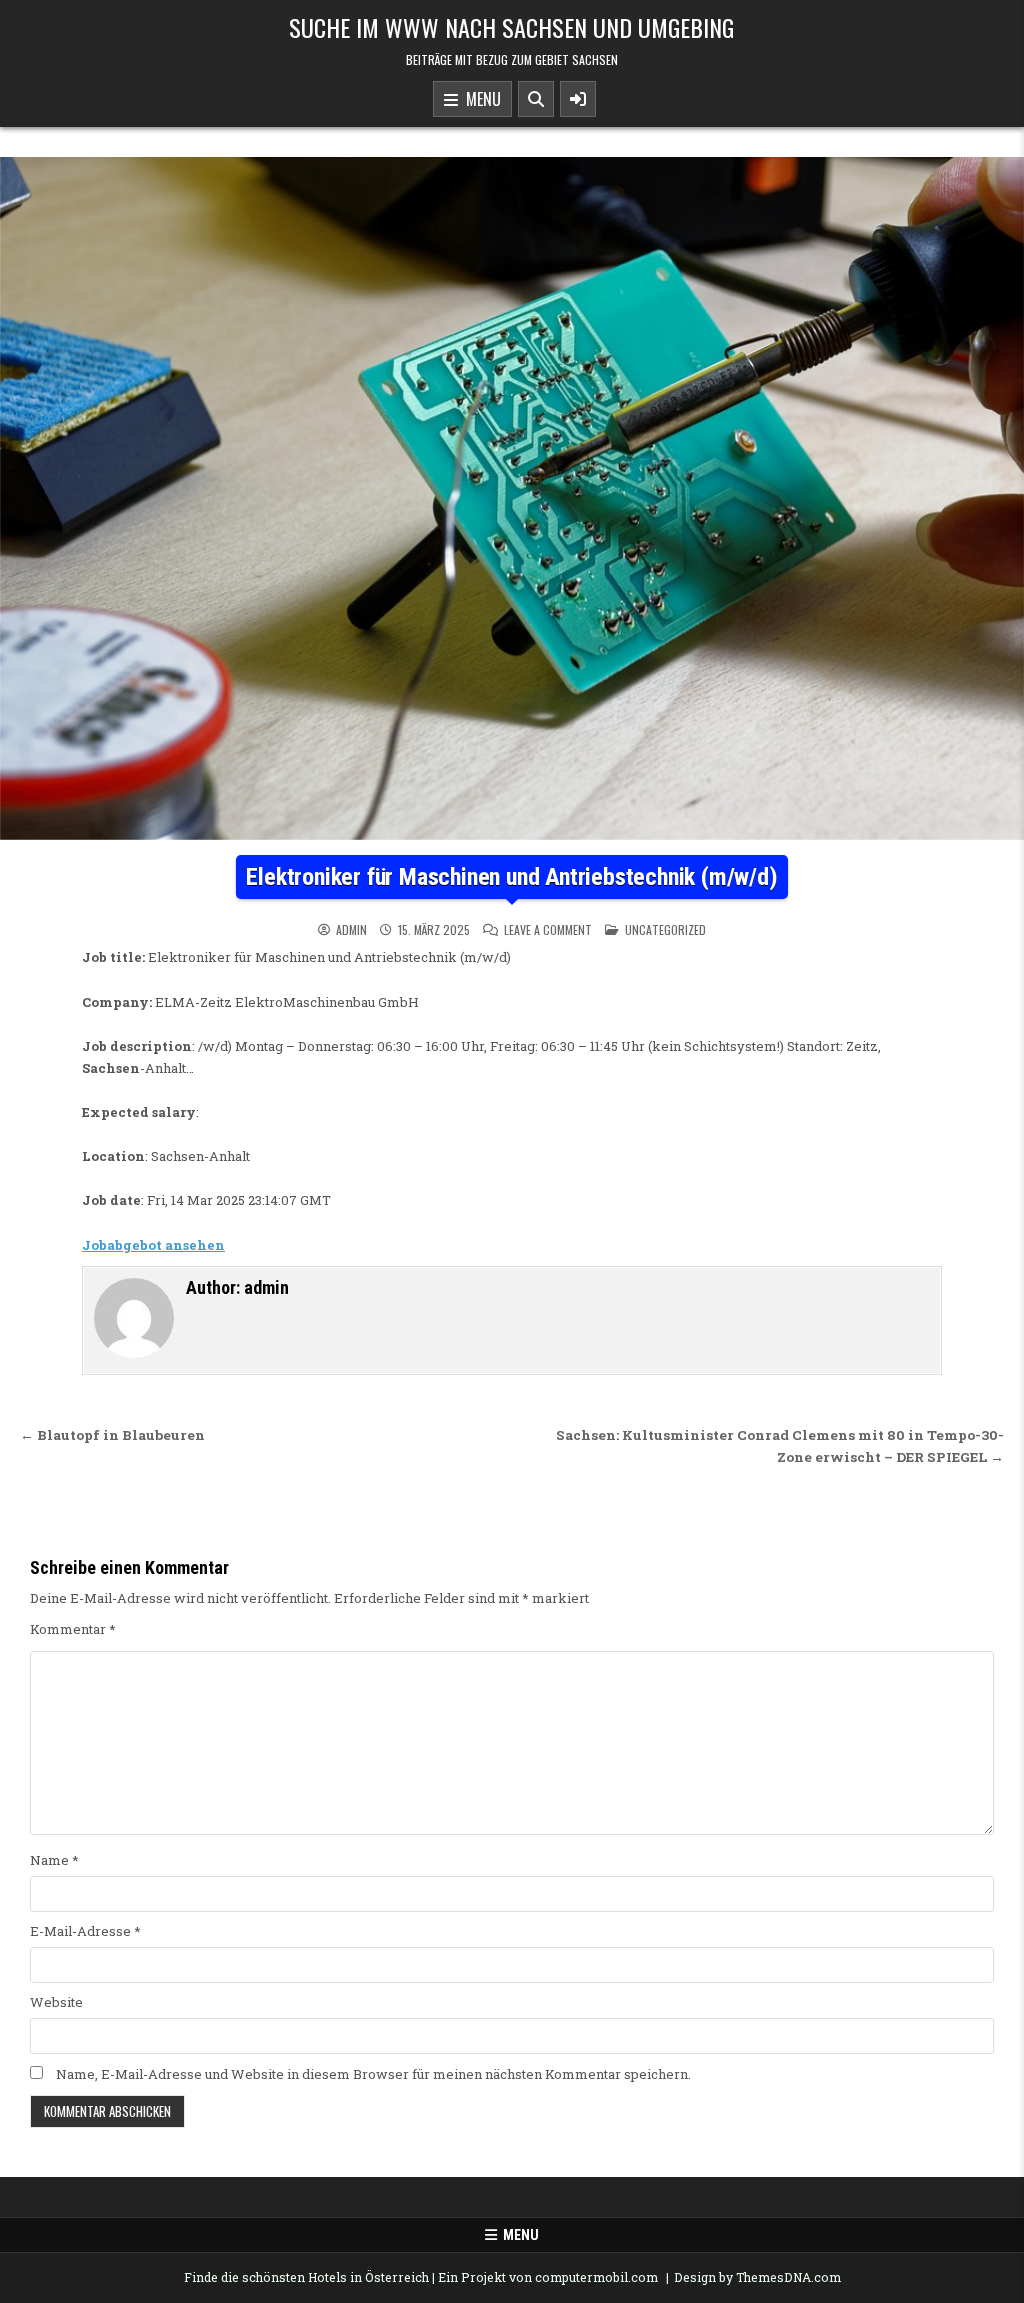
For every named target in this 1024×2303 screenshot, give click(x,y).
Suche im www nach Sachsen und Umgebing (511, 27)
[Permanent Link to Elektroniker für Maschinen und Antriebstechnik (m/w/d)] (512, 498)
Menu (479, 99)
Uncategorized (665, 929)
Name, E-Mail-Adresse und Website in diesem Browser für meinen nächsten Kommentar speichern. (373, 2074)
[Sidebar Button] (578, 99)
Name (54, 1860)
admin (351, 930)
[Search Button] (536, 99)
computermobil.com (596, 2277)
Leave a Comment (548, 930)
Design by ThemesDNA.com (757, 2277)
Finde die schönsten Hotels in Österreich (306, 2277)
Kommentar (73, 1629)
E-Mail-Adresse (85, 1931)
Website (56, 2002)
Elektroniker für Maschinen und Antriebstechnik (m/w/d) (511, 877)
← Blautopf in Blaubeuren (112, 1435)
